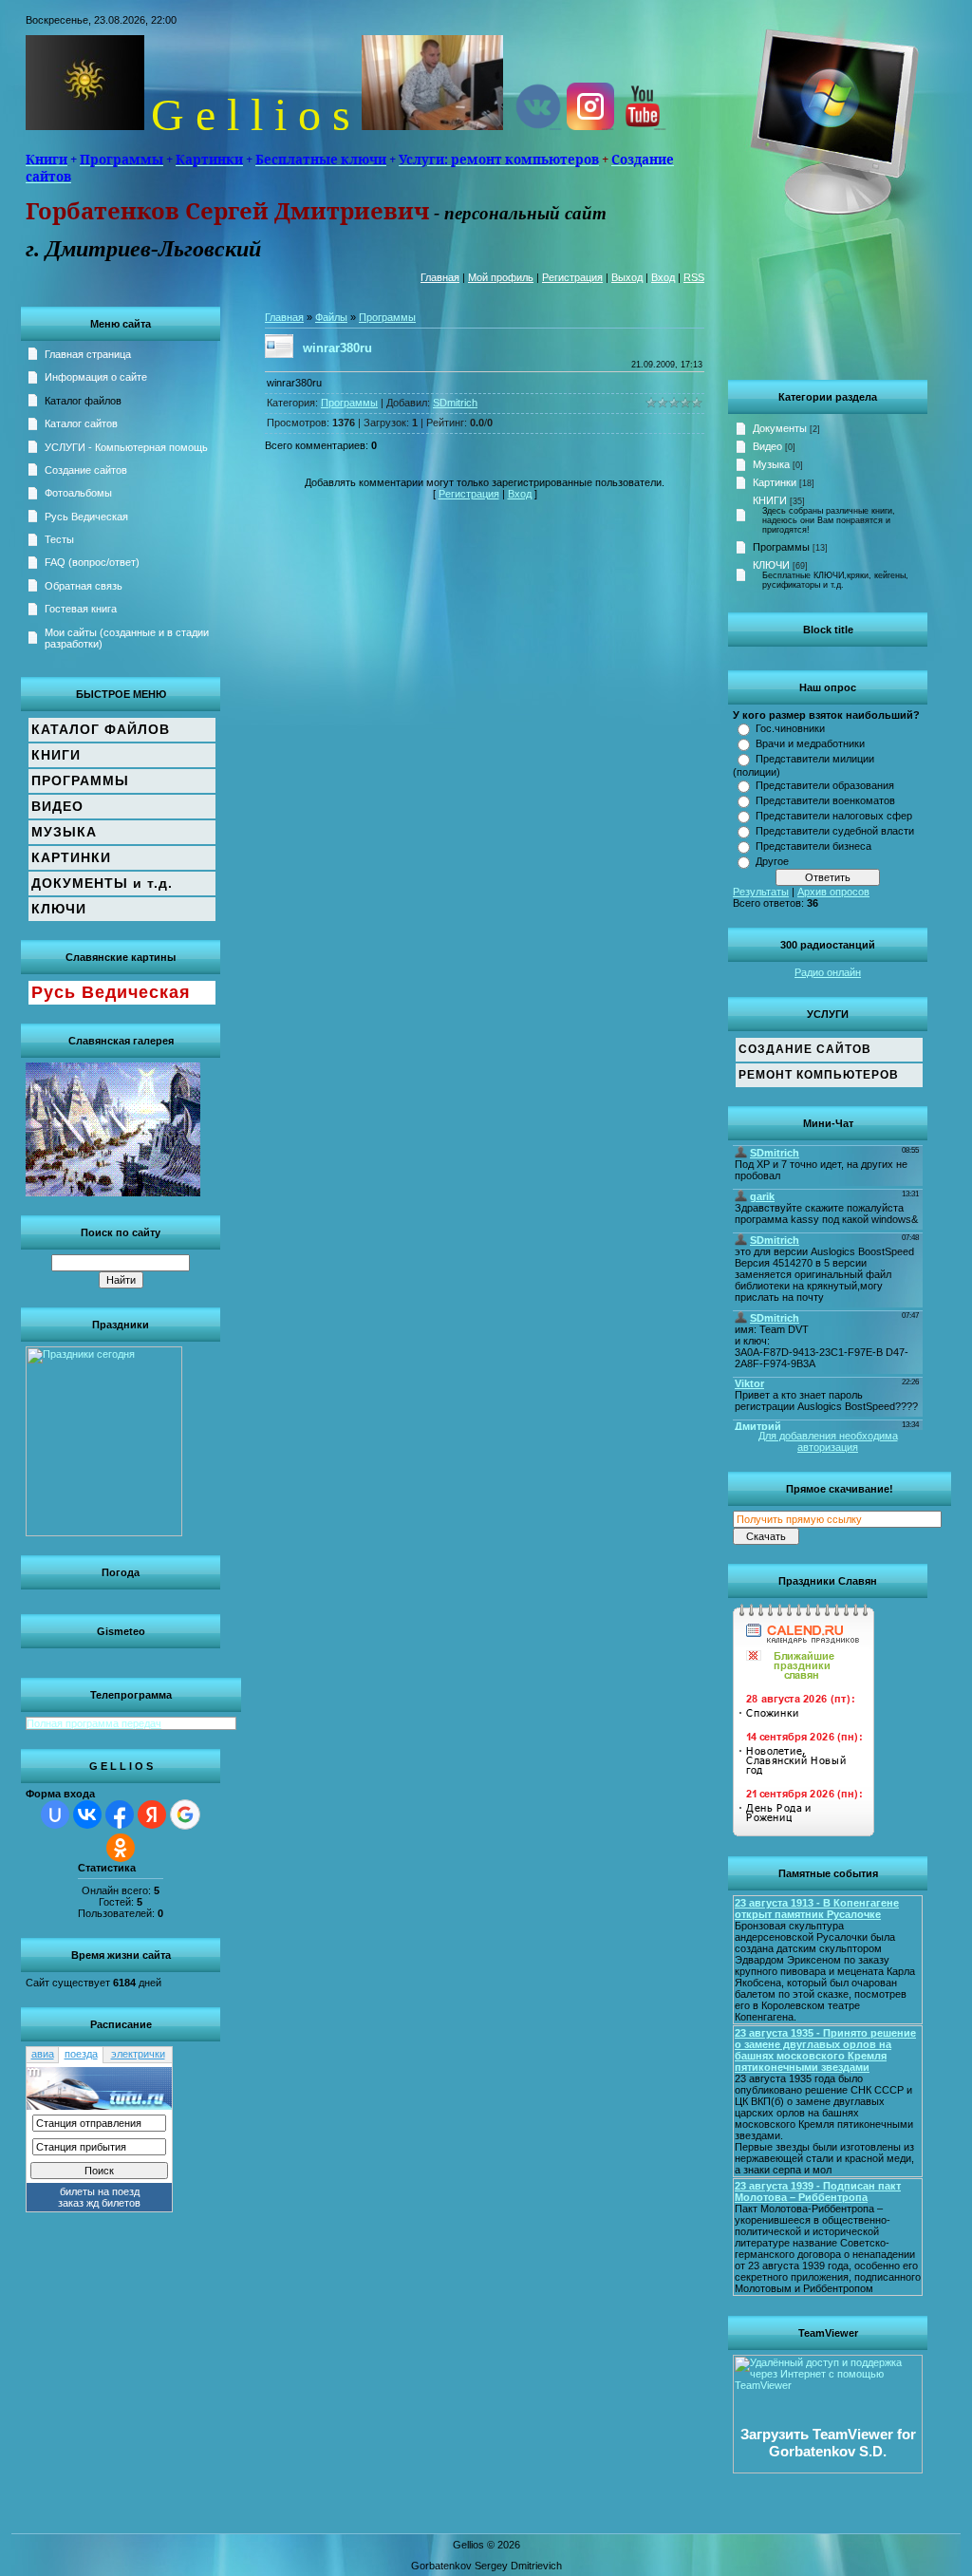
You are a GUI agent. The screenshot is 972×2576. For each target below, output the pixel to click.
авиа (43, 2054)
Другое (772, 861)
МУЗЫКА (64, 832)
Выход (627, 277)
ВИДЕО (57, 806)
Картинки (775, 482)
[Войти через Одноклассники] (121, 1848)
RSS (694, 277)
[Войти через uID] (55, 1814)
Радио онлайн (828, 972)
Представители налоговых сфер (834, 816)
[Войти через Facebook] (120, 1814)
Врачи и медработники (810, 743)
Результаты (761, 892)
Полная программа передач (94, 1723)
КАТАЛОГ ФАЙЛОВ (101, 729)
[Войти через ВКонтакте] (87, 1814)
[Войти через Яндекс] (152, 1814)
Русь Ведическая (111, 992)
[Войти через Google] (185, 1814)
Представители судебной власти (835, 831)
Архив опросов (833, 892)
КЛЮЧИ (771, 565)
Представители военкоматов (825, 800)
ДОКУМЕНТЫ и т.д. (102, 883)
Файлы (331, 317)
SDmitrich (455, 403)
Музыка (771, 464)
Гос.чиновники (790, 728)
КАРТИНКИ (71, 857)
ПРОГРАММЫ (80, 780)
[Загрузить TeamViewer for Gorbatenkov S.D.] (828, 2470)
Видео (767, 446)
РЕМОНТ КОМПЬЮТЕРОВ (819, 1075)
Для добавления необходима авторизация (828, 1441)
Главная (440, 277)
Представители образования (825, 785)
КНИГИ (770, 500)
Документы (780, 428)
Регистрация (572, 277)
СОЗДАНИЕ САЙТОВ (805, 1049)
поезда (81, 2054)
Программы (781, 547)
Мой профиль (501, 277)
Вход (663, 277)
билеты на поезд (100, 2191)
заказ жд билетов (99, 2203)
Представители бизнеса (813, 846)
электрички (138, 2054)
